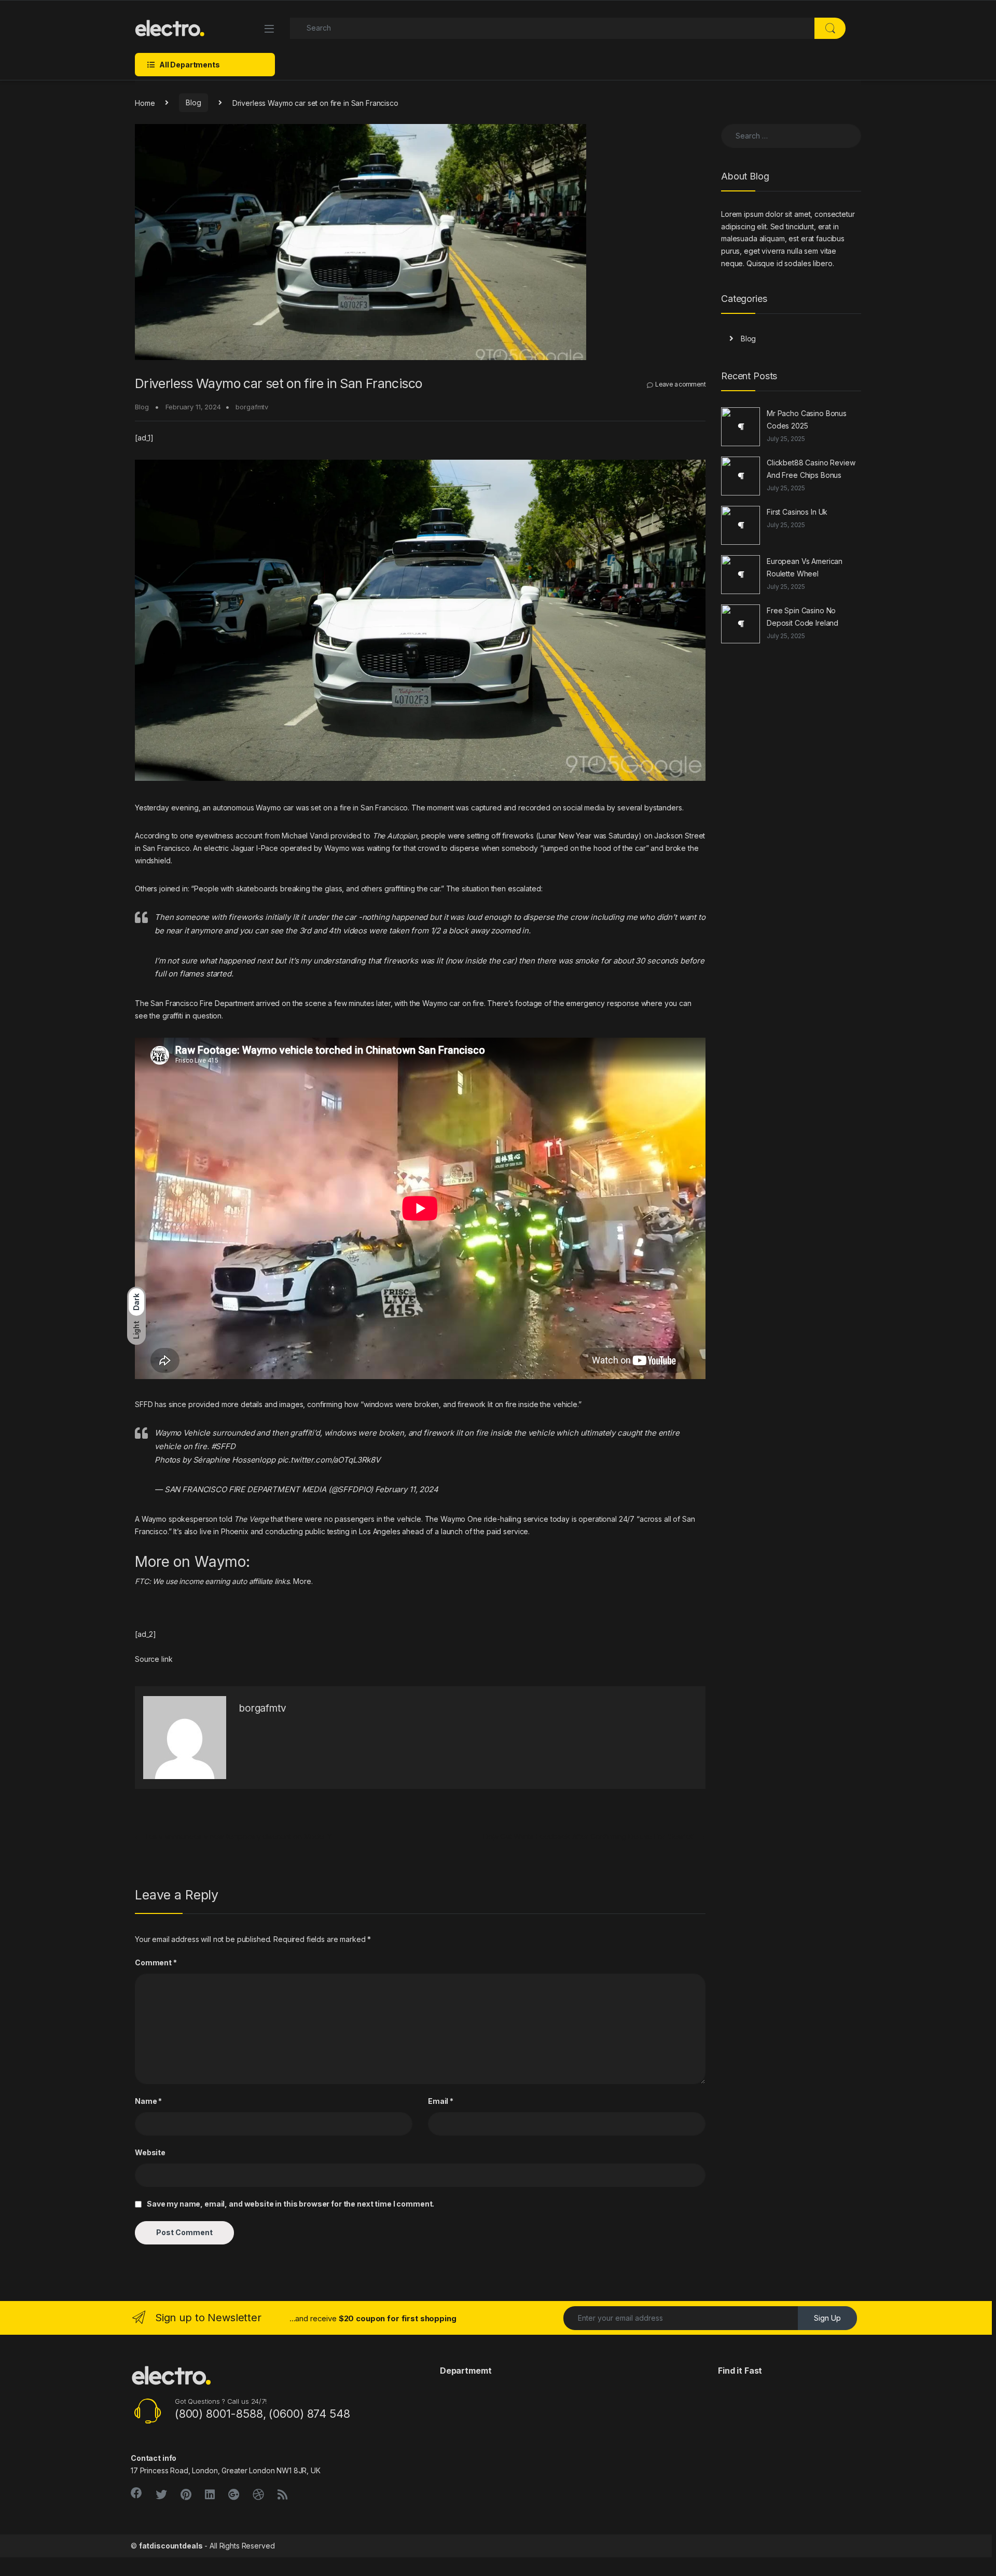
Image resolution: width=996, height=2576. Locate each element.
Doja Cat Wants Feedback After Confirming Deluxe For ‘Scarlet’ (594, 1836)
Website (150, 2152)
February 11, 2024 (407, 1489)
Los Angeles (379, 1531)
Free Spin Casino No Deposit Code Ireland (803, 617)
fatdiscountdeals (171, 2546)
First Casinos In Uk (797, 512)
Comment (156, 1962)
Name (148, 2101)
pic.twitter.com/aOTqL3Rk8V (329, 1460)
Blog (193, 102)
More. (303, 1581)
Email (441, 2101)
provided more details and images (246, 1404)
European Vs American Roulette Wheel (805, 567)
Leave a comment (680, 384)
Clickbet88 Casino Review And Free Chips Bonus (811, 469)
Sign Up (827, 2318)
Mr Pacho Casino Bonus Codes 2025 (807, 419)
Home (145, 102)
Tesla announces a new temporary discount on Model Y (233, 1836)
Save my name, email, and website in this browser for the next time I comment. (290, 2204)
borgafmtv (252, 407)
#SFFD (223, 1446)
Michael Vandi (305, 836)
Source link (154, 1659)
